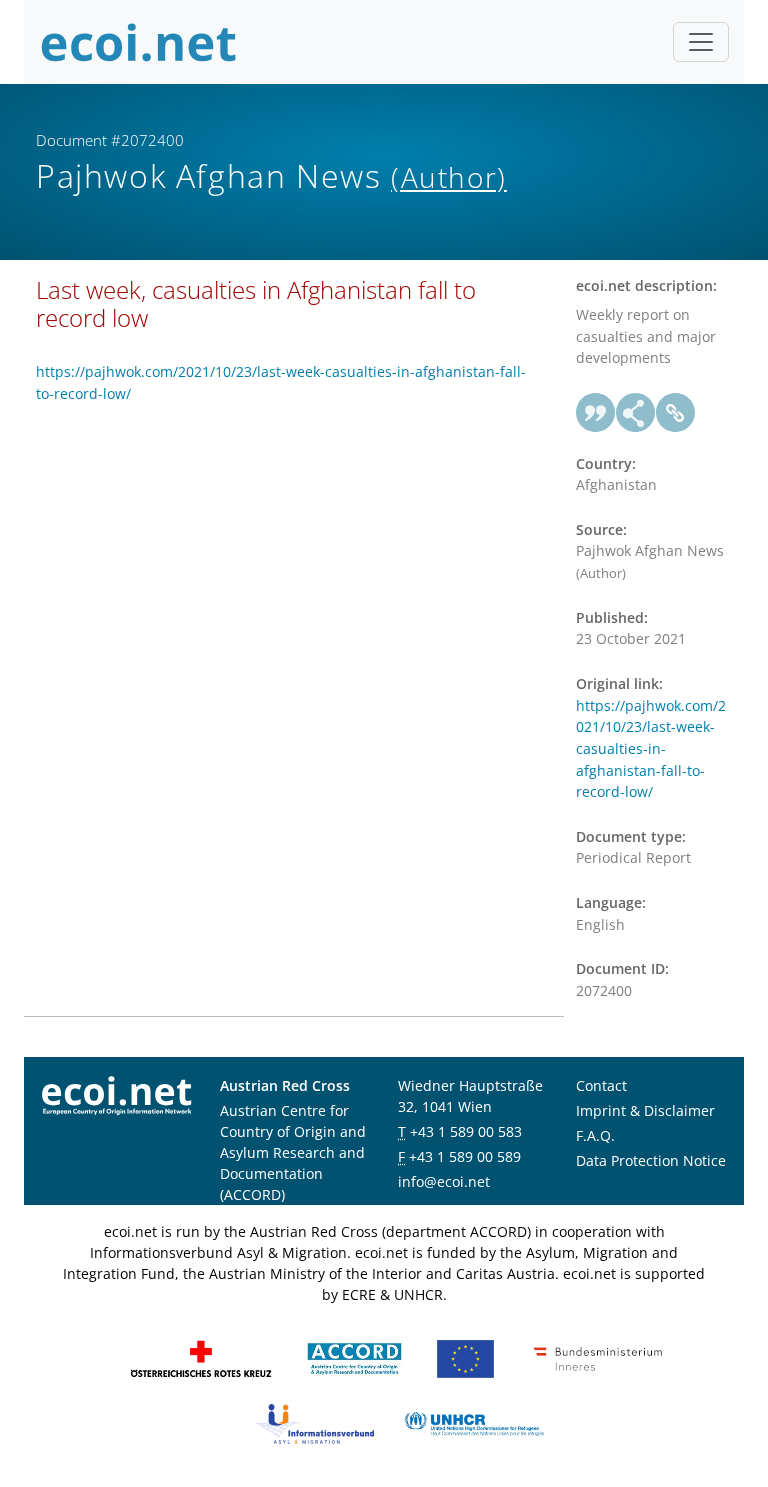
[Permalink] (676, 413)
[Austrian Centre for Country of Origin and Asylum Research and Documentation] (354, 1357)
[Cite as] (596, 413)
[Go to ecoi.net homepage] (139, 42)
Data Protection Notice (651, 1160)
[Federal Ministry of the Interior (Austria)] (598, 1357)
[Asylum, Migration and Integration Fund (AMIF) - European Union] (465, 1357)
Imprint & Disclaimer (645, 1110)
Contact (601, 1085)
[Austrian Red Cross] (201, 1357)
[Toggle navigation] (701, 42)
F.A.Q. (595, 1135)
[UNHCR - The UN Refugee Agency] (474, 1422)
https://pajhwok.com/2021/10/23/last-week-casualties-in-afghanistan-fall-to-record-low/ (651, 748)
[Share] (636, 413)
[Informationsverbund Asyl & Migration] (315, 1422)
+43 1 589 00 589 (465, 1156)
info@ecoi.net (444, 1181)
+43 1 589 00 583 (466, 1131)
